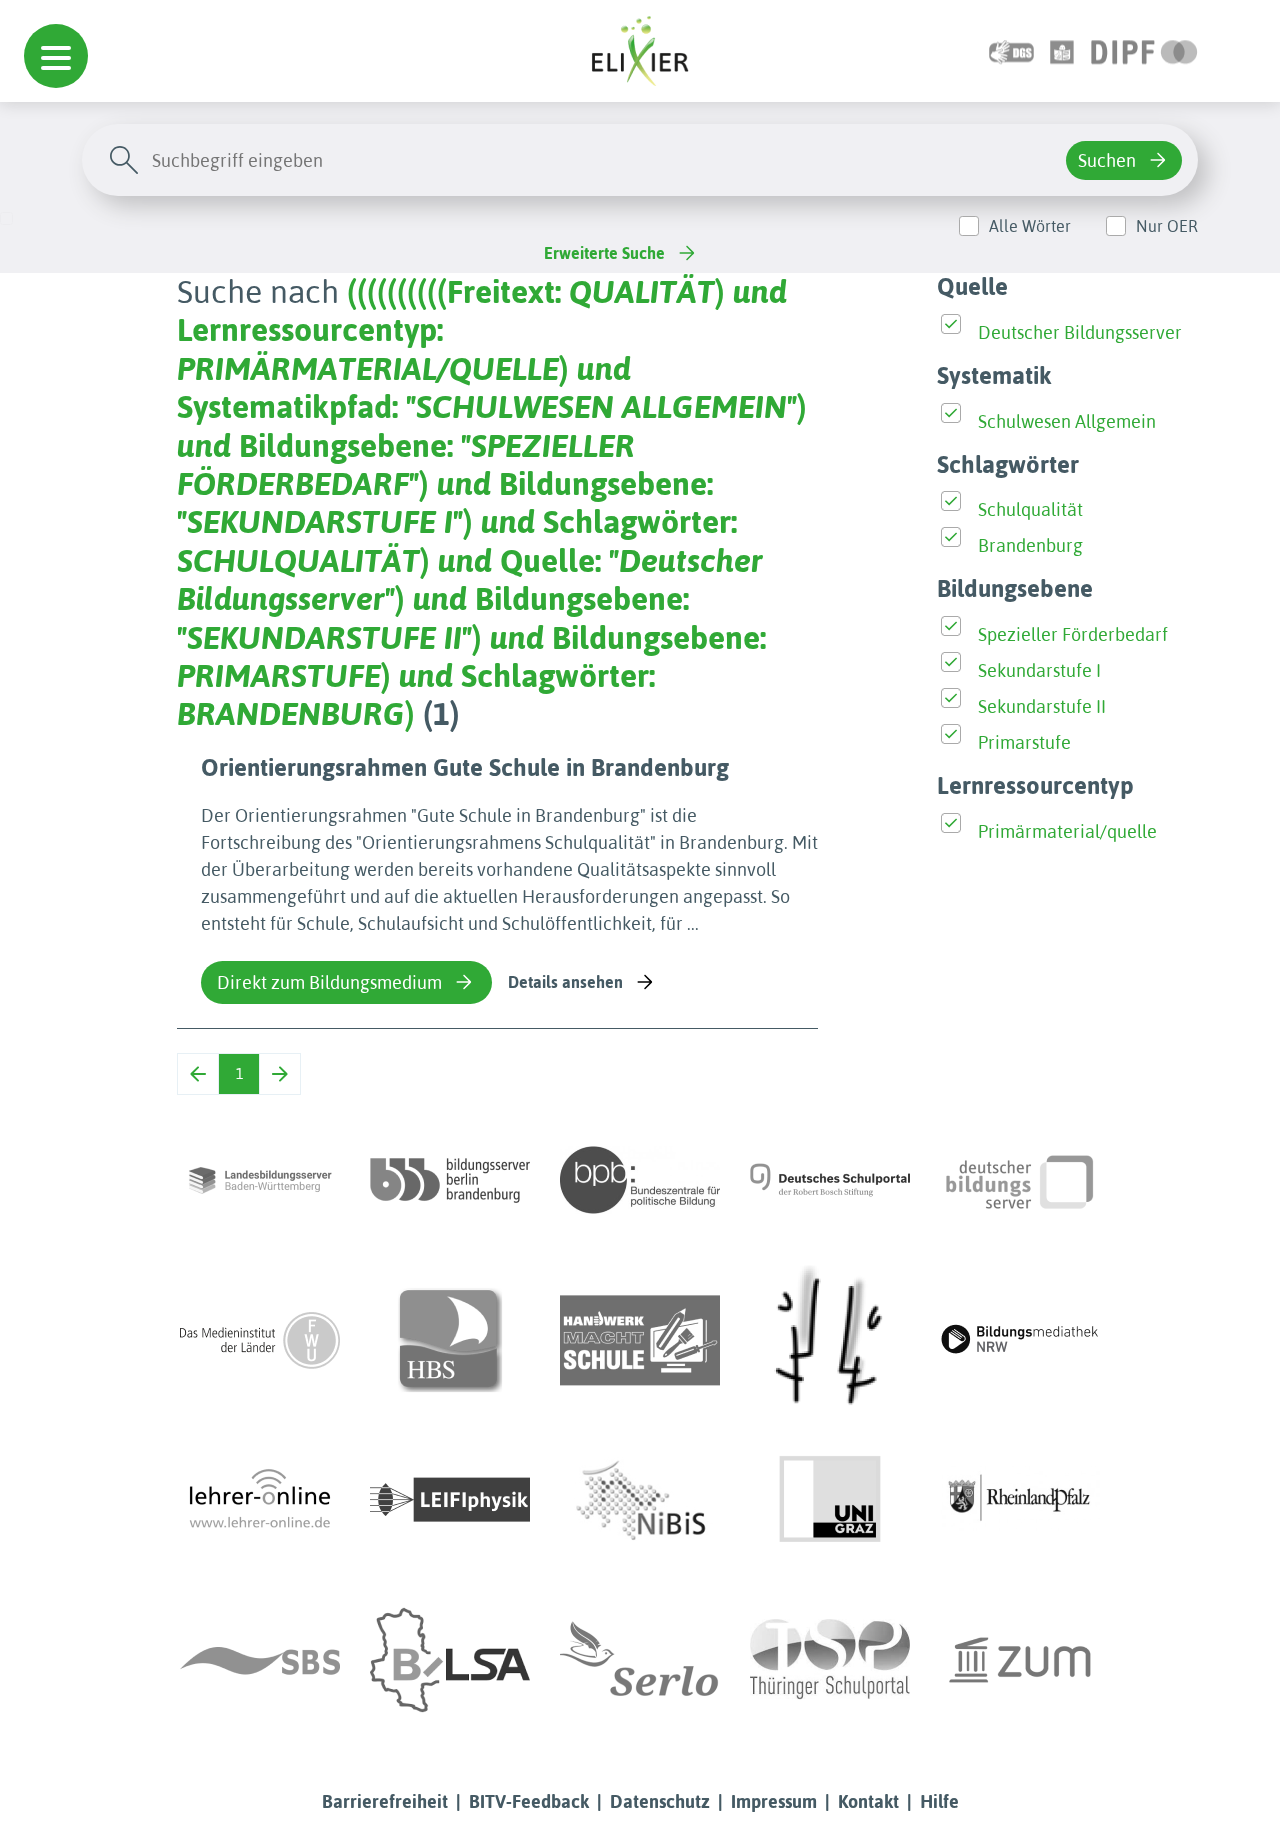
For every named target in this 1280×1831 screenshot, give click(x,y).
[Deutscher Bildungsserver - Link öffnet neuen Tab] (1020, 1180)
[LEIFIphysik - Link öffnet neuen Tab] (450, 1500)
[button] (56, 56)
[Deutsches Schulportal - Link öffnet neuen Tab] (830, 1180)
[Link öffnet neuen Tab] (1144, 50)
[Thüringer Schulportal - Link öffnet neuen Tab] (830, 1660)
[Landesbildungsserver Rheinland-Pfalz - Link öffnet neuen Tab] (1020, 1500)
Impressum (774, 1801)
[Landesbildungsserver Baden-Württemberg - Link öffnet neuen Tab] (260, 1180)
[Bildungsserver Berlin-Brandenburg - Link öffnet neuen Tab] (450, 1180)
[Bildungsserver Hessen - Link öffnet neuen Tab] (830, 1340)
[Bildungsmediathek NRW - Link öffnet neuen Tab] (1020, 1340)
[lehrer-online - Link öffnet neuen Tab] (260, 1500)
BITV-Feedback (529, 1801)
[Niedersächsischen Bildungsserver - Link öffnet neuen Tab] (640, 1500)
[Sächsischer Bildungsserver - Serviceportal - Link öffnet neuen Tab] (260, 1660)
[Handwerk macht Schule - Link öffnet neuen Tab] (640, 1340)
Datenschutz (660, 1801)
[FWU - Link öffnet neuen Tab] (260, 1340)
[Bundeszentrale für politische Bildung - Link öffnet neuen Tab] (640, 1180)
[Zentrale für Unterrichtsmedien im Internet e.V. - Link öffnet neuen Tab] (1020, 1660)
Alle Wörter (1030, 226)
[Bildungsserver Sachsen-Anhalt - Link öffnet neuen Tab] (450, 1660)
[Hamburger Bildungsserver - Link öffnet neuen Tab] (450, 1340)
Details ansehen (565, 982)
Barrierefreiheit (385, 1801)
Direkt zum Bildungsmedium (329, 982)
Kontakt (868, 1801)
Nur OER (1167, 226)
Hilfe (939, 1801)
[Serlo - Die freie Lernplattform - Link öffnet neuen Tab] (640, 1660)
